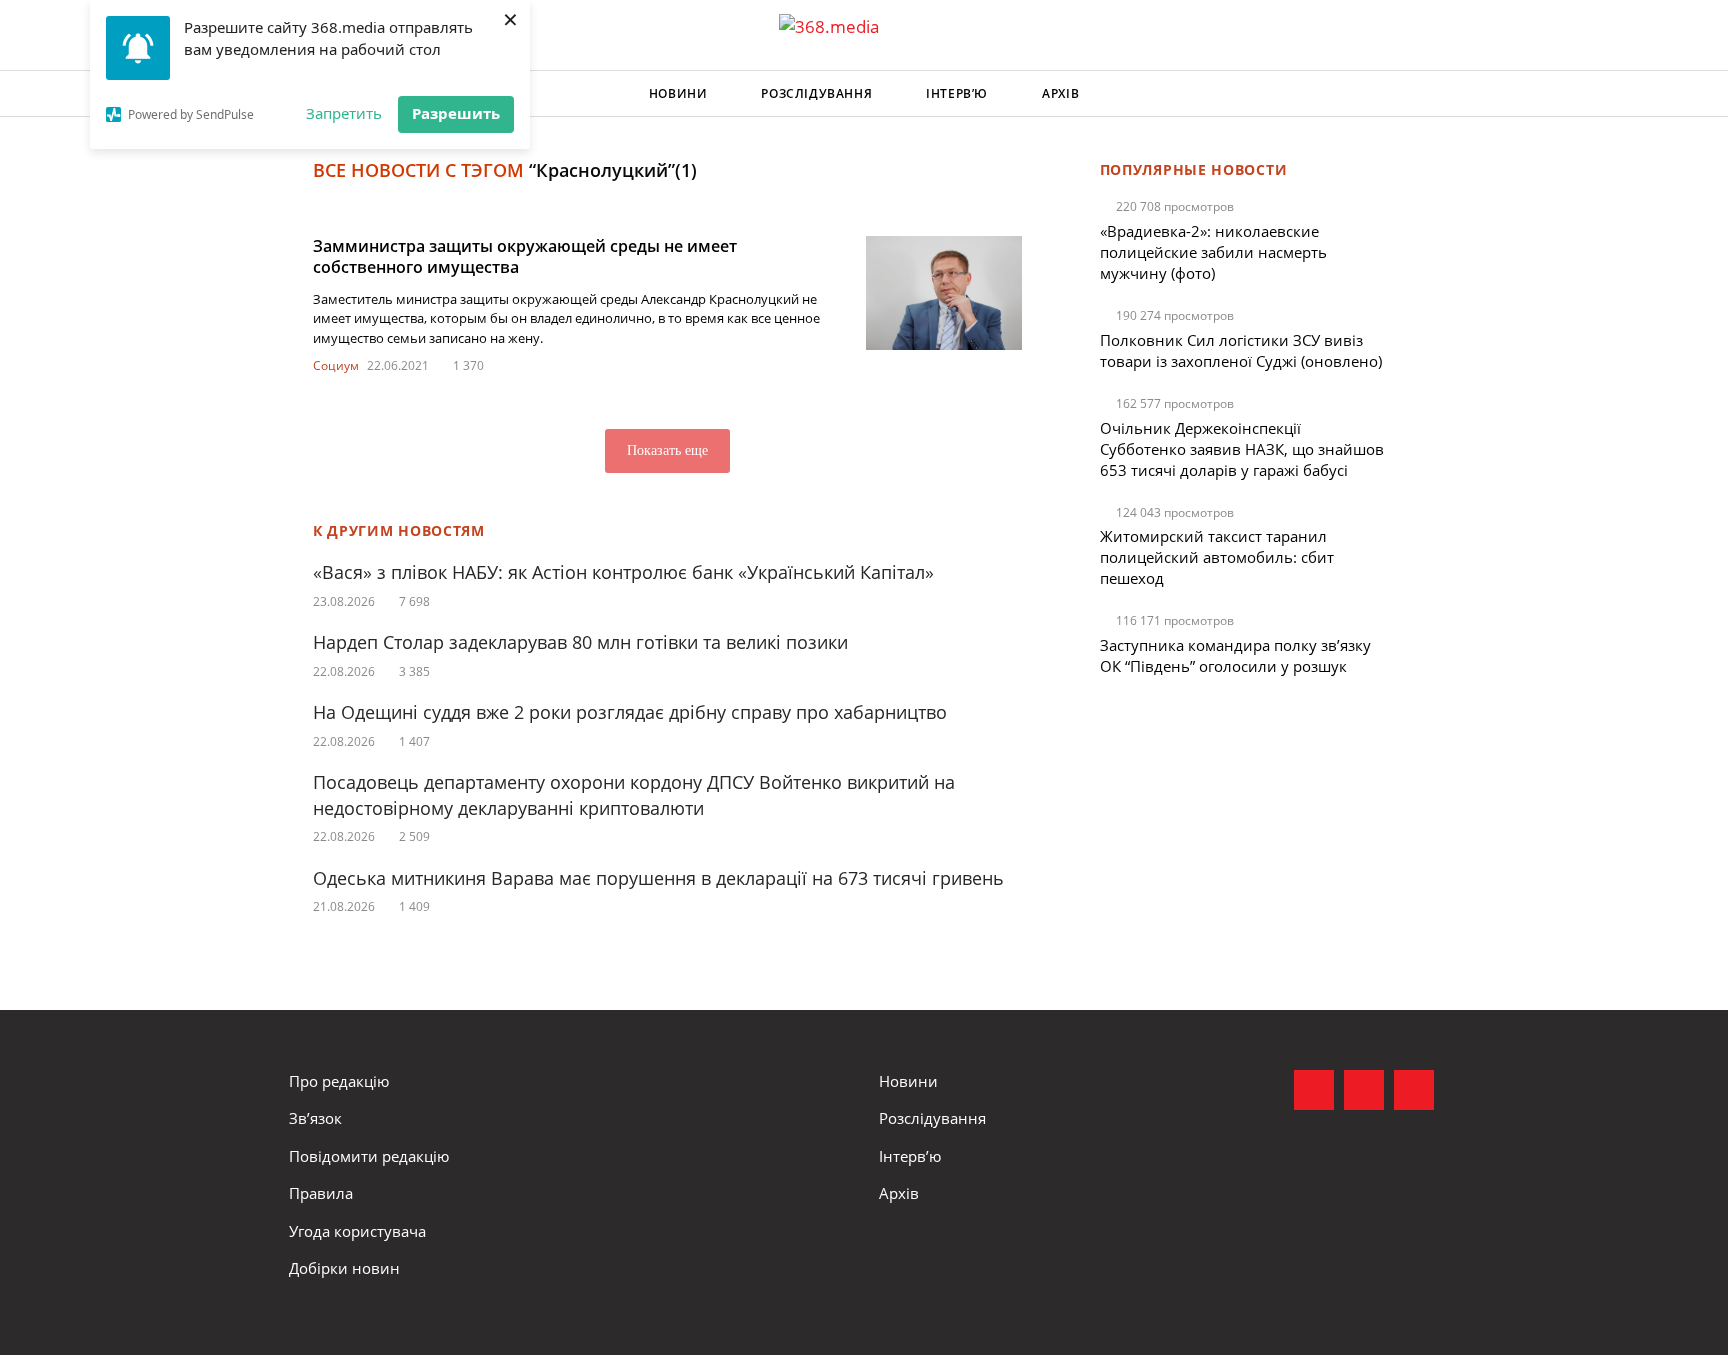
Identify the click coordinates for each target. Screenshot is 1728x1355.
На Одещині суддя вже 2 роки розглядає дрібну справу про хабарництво (630, 712)
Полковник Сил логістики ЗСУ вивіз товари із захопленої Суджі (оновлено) (1241, 350)
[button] (1420, 94)
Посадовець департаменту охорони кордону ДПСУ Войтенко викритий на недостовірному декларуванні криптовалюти (634, 794)
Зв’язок (315, 1118)
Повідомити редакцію (369, 1156)
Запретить (344, 113)
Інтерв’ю (957, 93)
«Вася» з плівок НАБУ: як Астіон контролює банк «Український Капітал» (623, 572)
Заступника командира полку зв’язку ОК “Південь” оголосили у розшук (1235, 655)
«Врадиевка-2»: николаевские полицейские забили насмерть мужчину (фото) (1213, 252)
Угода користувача (357, 1231)
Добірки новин (344, 1268)
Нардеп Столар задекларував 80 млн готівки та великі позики (580, 642)
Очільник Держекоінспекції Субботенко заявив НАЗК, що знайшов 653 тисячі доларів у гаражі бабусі (1242, 449)
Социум (336, 365)
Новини (678, 93)
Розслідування (816, 93)
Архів (1060, 93)
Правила (321, 1193)
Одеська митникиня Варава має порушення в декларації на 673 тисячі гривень (658, 878)
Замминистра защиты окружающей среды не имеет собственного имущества (525, 256)
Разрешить (456, 113)
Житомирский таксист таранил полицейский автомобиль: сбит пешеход (1217, 557)
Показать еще (667, 450)
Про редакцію (339, 1081)
